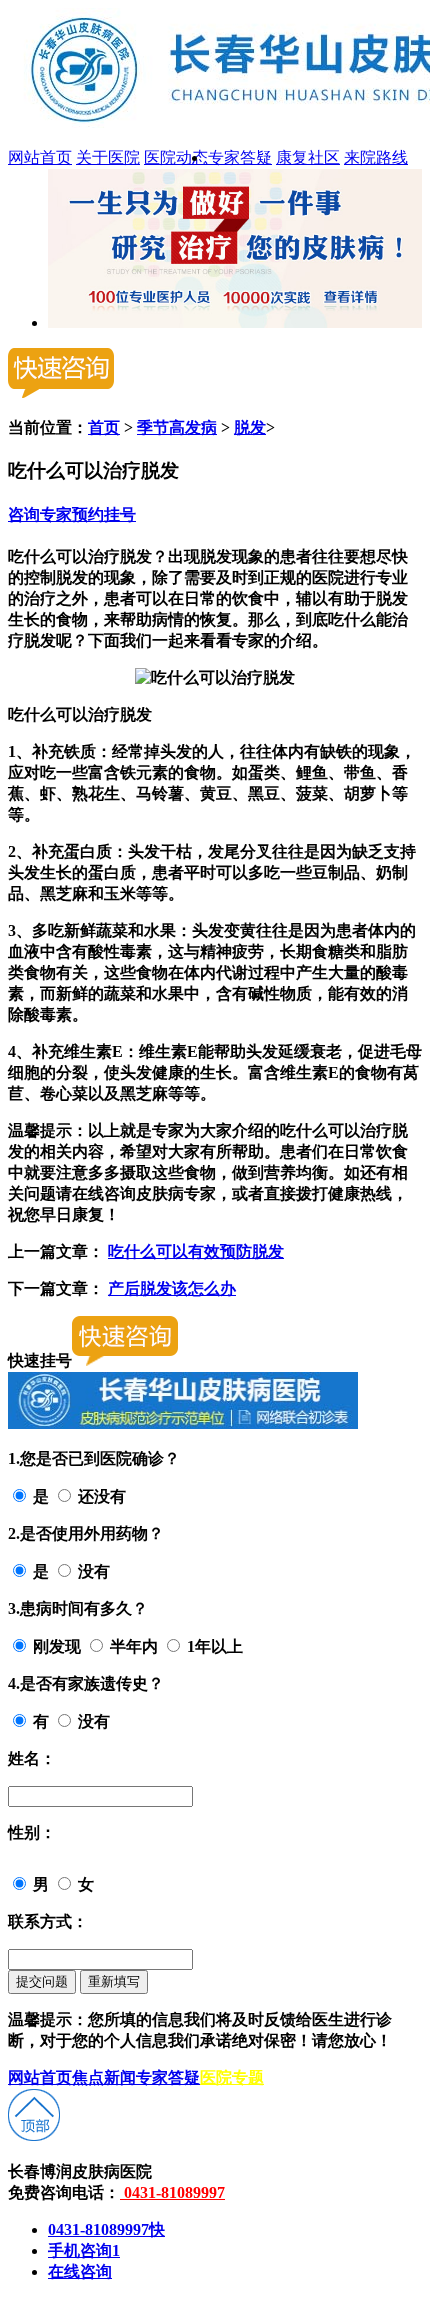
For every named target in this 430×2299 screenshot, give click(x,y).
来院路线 (376, 157)
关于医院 (108, 157)
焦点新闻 (104, 2077)
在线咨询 (80, 2271)
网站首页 (40, 157)
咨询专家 (40, 514)
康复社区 (308, 157)
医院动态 (176, 157)
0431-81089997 (172, 2192)
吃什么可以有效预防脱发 (196, 1251)
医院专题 (232, 2077)
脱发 (250, 427)
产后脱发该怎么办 (172, 1288)
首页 (104, 427)
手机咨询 (84, 2250)
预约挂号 (104, 514)
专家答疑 (240, 157)
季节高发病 (177, 427)
